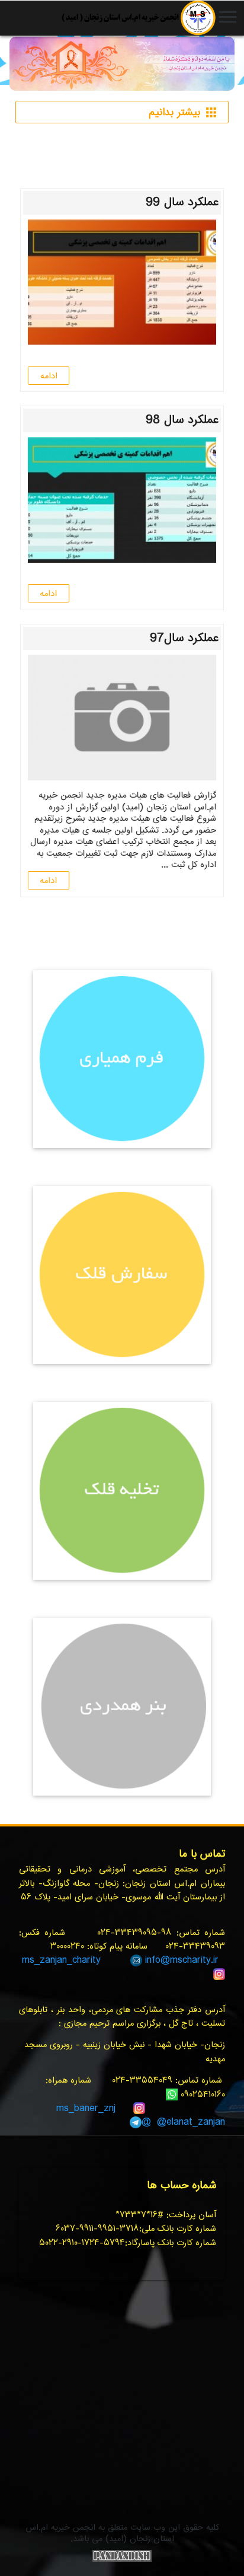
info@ (158, 1960)
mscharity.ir (194, 1960)
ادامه (49, 376)
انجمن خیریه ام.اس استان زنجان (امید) (138, 18)
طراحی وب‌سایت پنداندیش (122, 2556)
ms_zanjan (44, 1960)
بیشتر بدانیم (184, 113)
